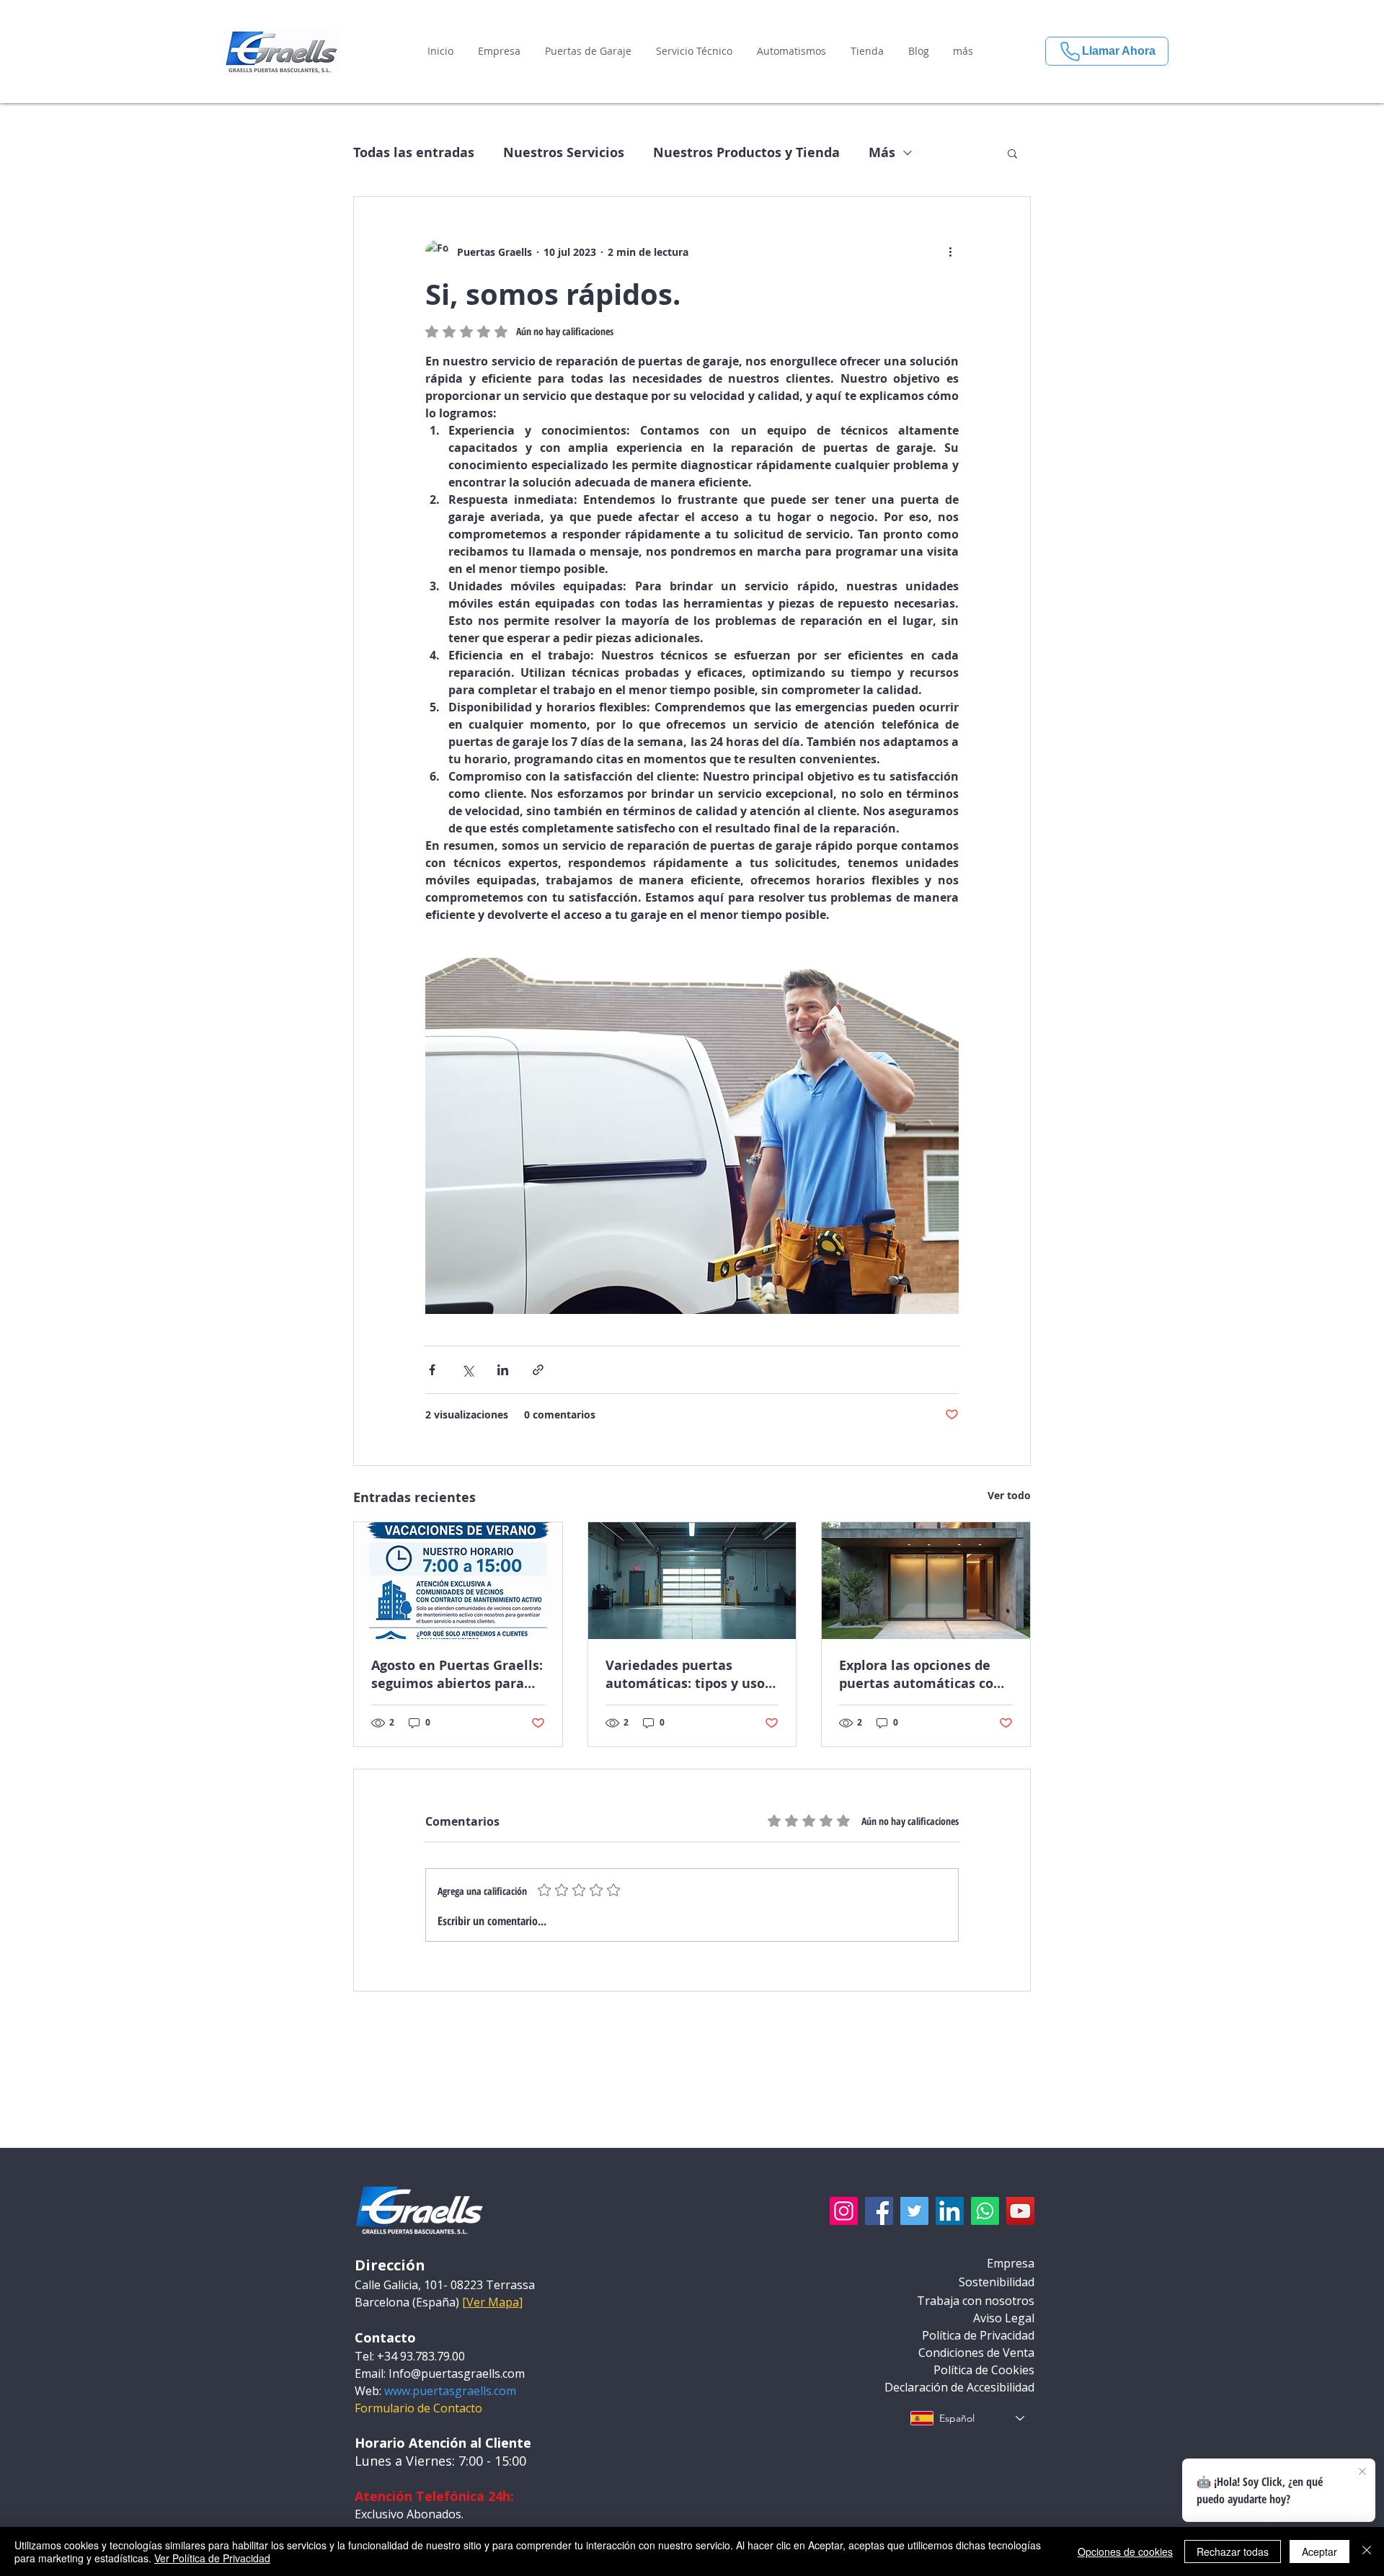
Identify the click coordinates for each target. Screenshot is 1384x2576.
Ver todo (1009, 1495)
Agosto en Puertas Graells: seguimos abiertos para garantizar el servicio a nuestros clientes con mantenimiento (457, 1674)
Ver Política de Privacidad (212, 2558)
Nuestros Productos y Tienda (746, 153)
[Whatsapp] (985, 2211)
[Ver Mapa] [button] (492, 2302)
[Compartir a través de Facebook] (432, 1370)
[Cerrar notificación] (1362, 2472)
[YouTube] (1020, 2211)
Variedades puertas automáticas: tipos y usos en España (688, 1674)
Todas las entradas (414, 153)
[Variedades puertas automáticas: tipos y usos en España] (692, 1581)
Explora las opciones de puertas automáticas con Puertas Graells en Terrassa (921, 1674)
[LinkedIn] (950, 2211)
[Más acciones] (950, 252)
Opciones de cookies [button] (1125, 2551)
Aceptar (1319, 2551)
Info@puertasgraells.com (457, 2373)
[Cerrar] (1367, 2551)
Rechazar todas (1233, 2551)
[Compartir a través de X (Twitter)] (467, 1370)
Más (882, 153)
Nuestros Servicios (564, 153)
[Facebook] (879, 2211)
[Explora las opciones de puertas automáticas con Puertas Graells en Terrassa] (926, 1581)
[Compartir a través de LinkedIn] (503, 1370)
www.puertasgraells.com (450, 2391)
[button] (499, 51)
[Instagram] (844, 2211)
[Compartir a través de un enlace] (538, 1370)
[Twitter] (914, 2211)
